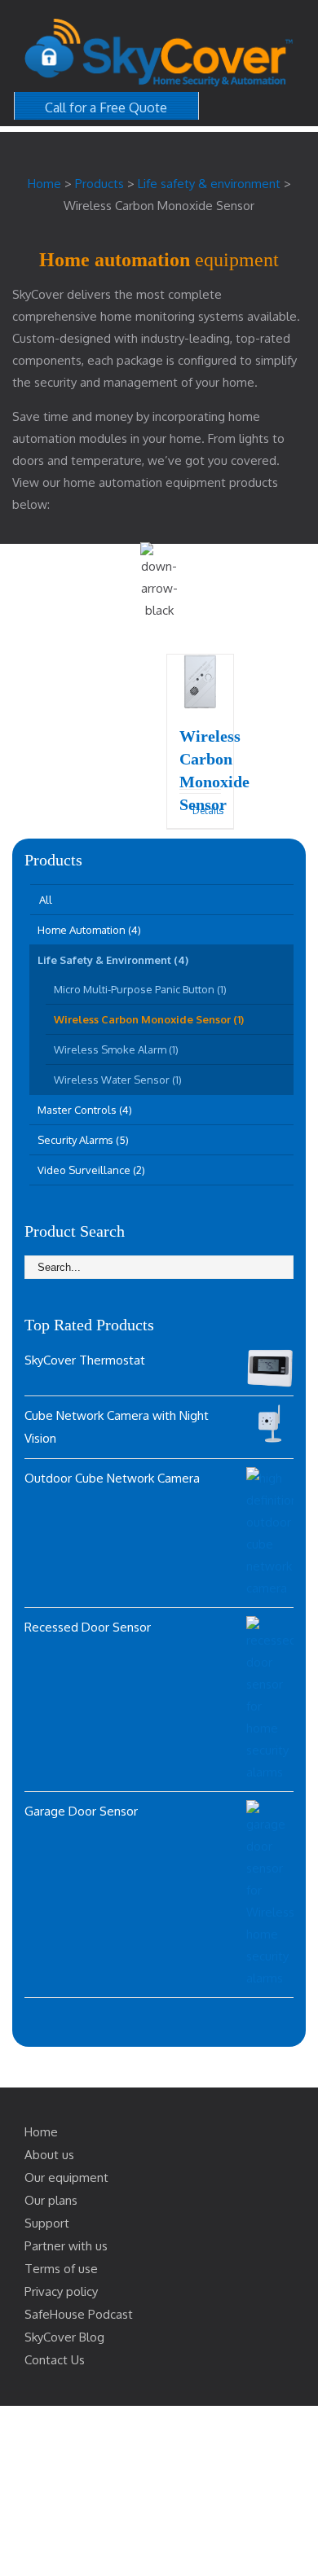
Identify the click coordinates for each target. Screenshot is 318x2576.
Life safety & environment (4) (113, 960)
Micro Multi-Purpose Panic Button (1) (140, 989)
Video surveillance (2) (91, 1170)
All (46, 900)
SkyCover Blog (64, 2337)
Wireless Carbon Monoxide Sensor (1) (149, 1019)
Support (47, 2223)
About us (49, 2155)
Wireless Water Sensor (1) (118, 1080)
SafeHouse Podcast (79, 2314)
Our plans (51, 2200)
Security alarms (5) (83, 1140)
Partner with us (66, 2246)
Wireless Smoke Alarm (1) (116, 1049)
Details (207, 810)
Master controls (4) (85, 1110)
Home (41, 2132)
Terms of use (61, 2269)
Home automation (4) (89, 930)
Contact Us (55, 2360)
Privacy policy (61, 2291)
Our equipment (66, 2177)
